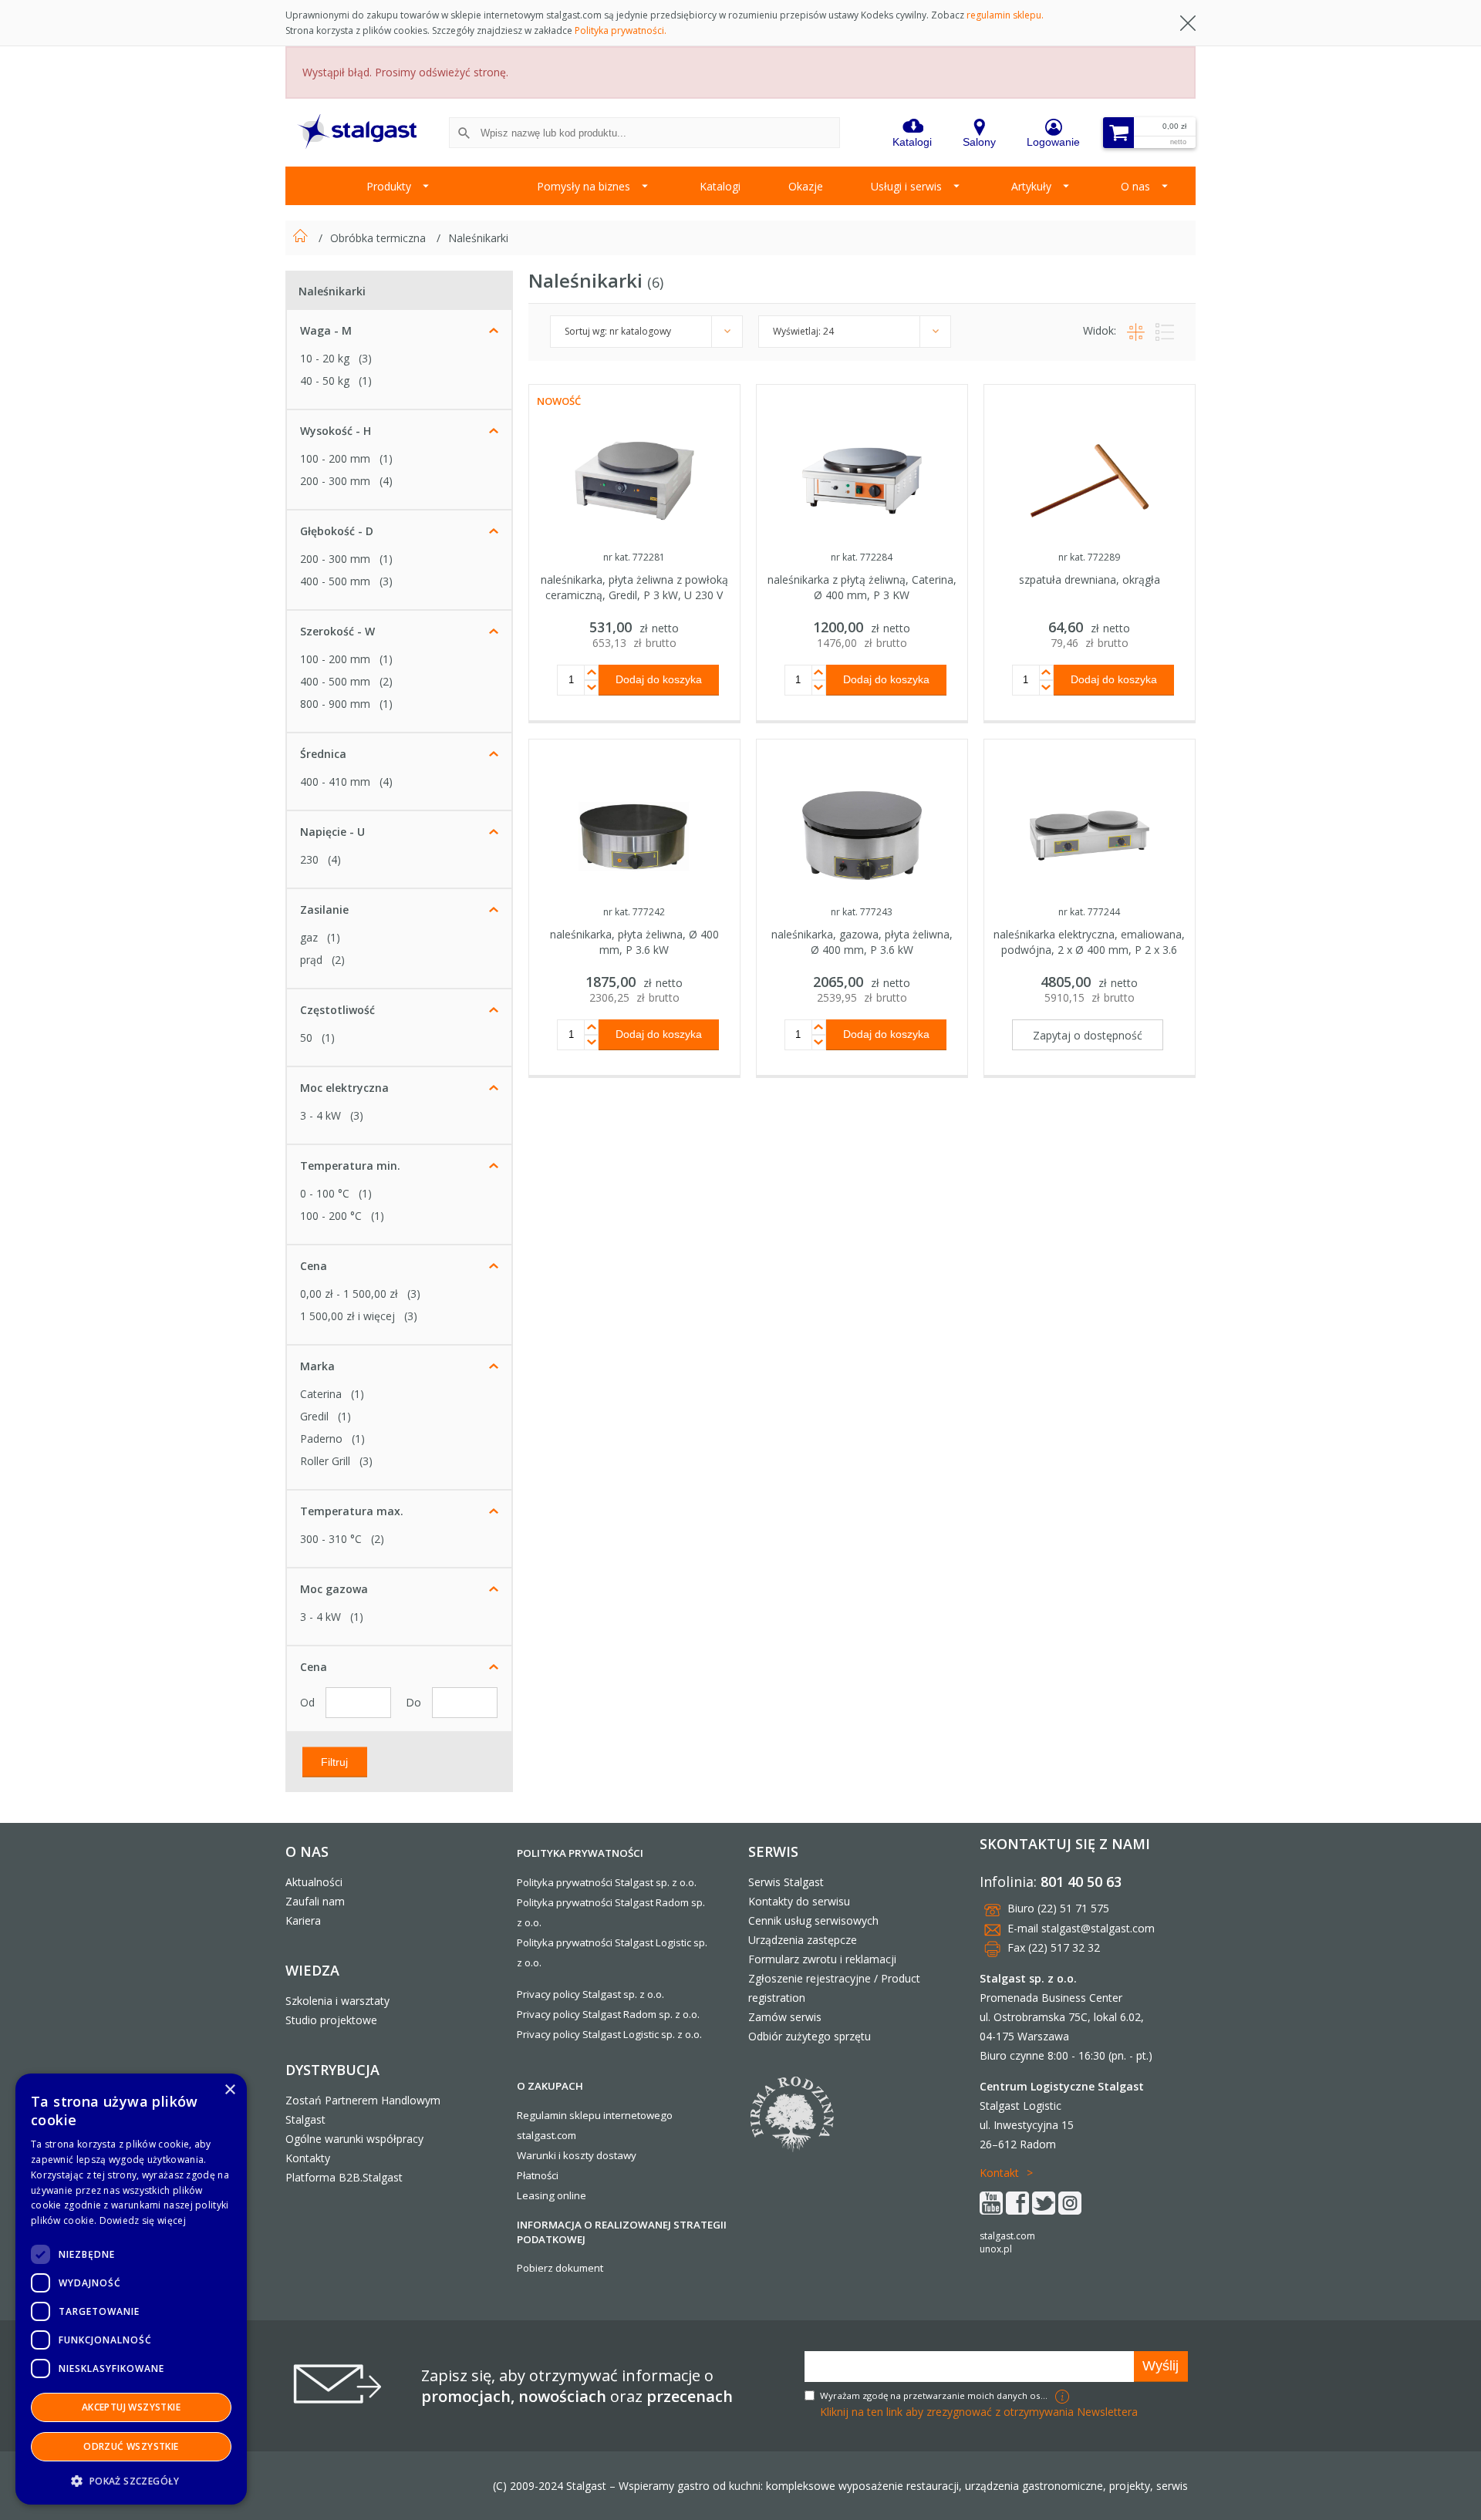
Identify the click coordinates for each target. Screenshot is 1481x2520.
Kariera (303, 1920)
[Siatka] (1134, 330)
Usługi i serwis (906, 186)
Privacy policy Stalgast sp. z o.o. (590, 1994)
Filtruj (334, 1761)
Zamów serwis (785, 2017)
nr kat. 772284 (862, 557)
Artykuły (1031, 186)
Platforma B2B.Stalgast (344, 2177)
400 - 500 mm (335, 581)
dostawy (616, 2155)
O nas (1135, 186)
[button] (131, 2480)
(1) (365, 381)
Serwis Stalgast (786, 1882)
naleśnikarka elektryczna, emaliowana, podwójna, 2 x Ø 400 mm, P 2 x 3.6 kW (1089, 950)
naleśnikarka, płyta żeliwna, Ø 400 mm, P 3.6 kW (634, 942)
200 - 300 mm (335, 481)
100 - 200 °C (331, 1216)
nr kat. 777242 (634, 912)
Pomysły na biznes (584, 186)
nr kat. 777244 (1089, 912)
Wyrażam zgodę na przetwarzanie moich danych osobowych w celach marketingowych (936, 2395)
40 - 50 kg (325, 381)
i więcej (347, 1316)
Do (415, 1702)
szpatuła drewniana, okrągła (1090, 579)
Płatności (538, 2175)
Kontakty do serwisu (799, 1901)
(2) (386, 681)
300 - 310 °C (331, 1539)
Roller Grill (325, 1461)
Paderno (321, 1439)
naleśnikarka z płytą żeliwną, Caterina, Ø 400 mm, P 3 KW (862, 587)
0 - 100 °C (325, 1193)
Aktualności (314, 1882)
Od (309, 1702)
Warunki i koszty (555, 2155)
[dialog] (131, 2289)
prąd (311, 960)
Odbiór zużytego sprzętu (810, 2036)
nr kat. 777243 (862, 912)
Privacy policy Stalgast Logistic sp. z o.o (608, 2034)
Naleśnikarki (478, 238)
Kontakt (999, 2173)
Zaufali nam (315, 1901)
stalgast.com (1007, 2236)
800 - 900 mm (335, 704)
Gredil (314, 1416)
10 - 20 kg (325, 358)
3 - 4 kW (320, 1115)
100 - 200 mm (335, 458)
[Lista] (1161, 330)
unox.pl (996, 2249)
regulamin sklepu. (1005, 15)
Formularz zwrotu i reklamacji (822, 1959)
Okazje (806, 186)
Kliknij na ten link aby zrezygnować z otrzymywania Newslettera (979, 2412)
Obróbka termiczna (380, 238)
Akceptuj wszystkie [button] (131, 2407)
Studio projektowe (331, 2020)
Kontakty (308, 2158)
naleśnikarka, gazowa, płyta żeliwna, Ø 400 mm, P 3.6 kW (862, 942)
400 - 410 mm (335, 782)
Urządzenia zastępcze (803, 1940)
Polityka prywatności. (621, 30)
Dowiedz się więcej (143, 2220)
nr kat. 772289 (1089, 557)
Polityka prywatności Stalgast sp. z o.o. (607, 1882)
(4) (386, 481)
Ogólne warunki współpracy (354, 2139)
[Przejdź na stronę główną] (302, 238)
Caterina (321, 1394)
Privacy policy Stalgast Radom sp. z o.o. (608, 2014)
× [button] (229, 2090)
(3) (365, 358)
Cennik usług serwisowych (813, 1920)
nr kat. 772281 (634, 557)
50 (306, 1038)
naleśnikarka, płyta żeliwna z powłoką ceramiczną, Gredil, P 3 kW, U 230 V (634, 587)
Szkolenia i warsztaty (337, 2001)
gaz (309, 937)
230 (309, 859)
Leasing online (552, 2195)
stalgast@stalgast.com (1098, 1928)
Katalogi (720, 186)
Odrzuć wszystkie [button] (131, 2446)
